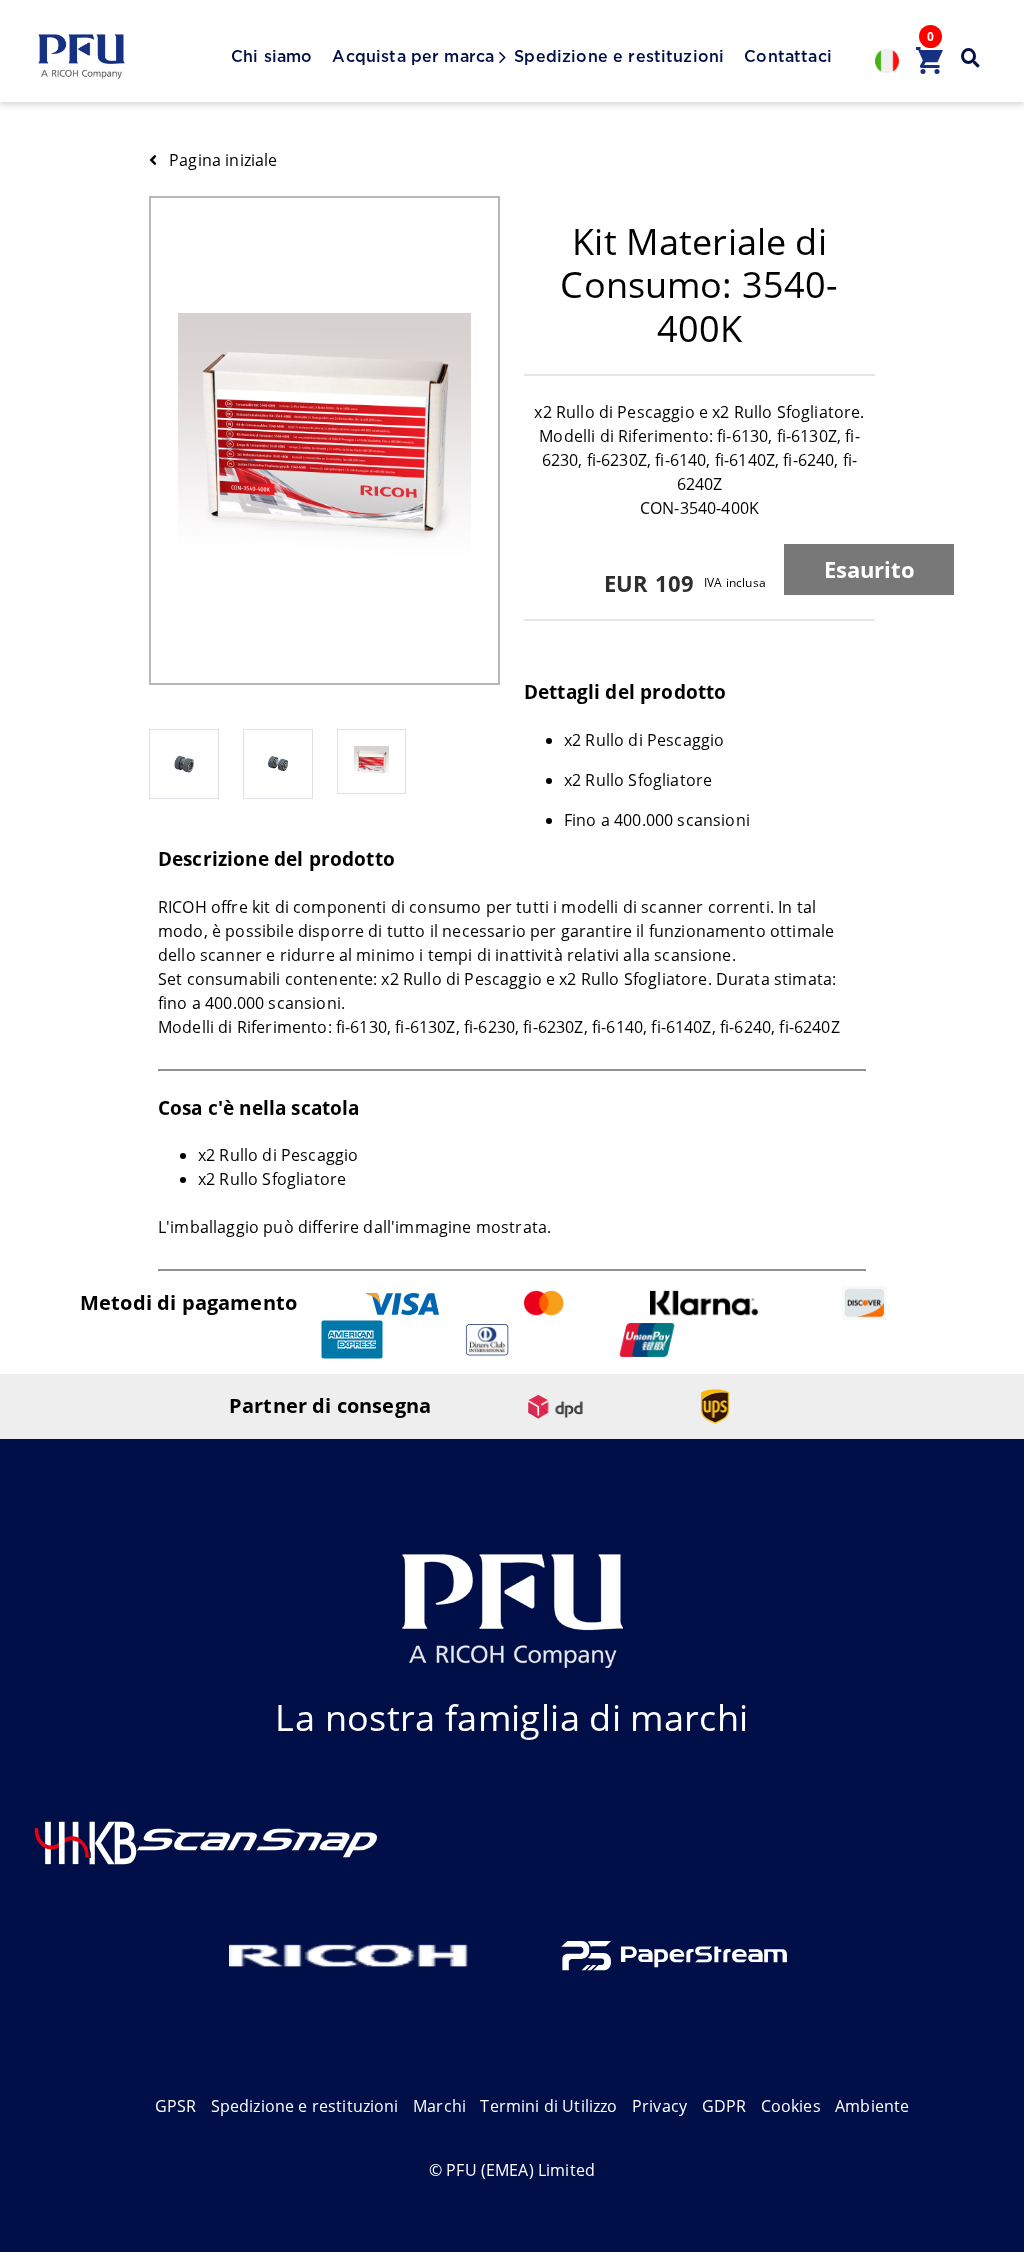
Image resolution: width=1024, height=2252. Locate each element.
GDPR (724, 2106)
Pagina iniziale (223, 160)
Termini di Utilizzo (548, 2106)
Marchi (439, 2106)
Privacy (659, 2106)
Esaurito (869, 569)
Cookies (791, 2106)
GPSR (176, 2106)
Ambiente (872, 2106)
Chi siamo (271, 57)
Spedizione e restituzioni (619, 57)
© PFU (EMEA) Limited (512, 2170)
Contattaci (788, 57)
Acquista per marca (413, 57)
